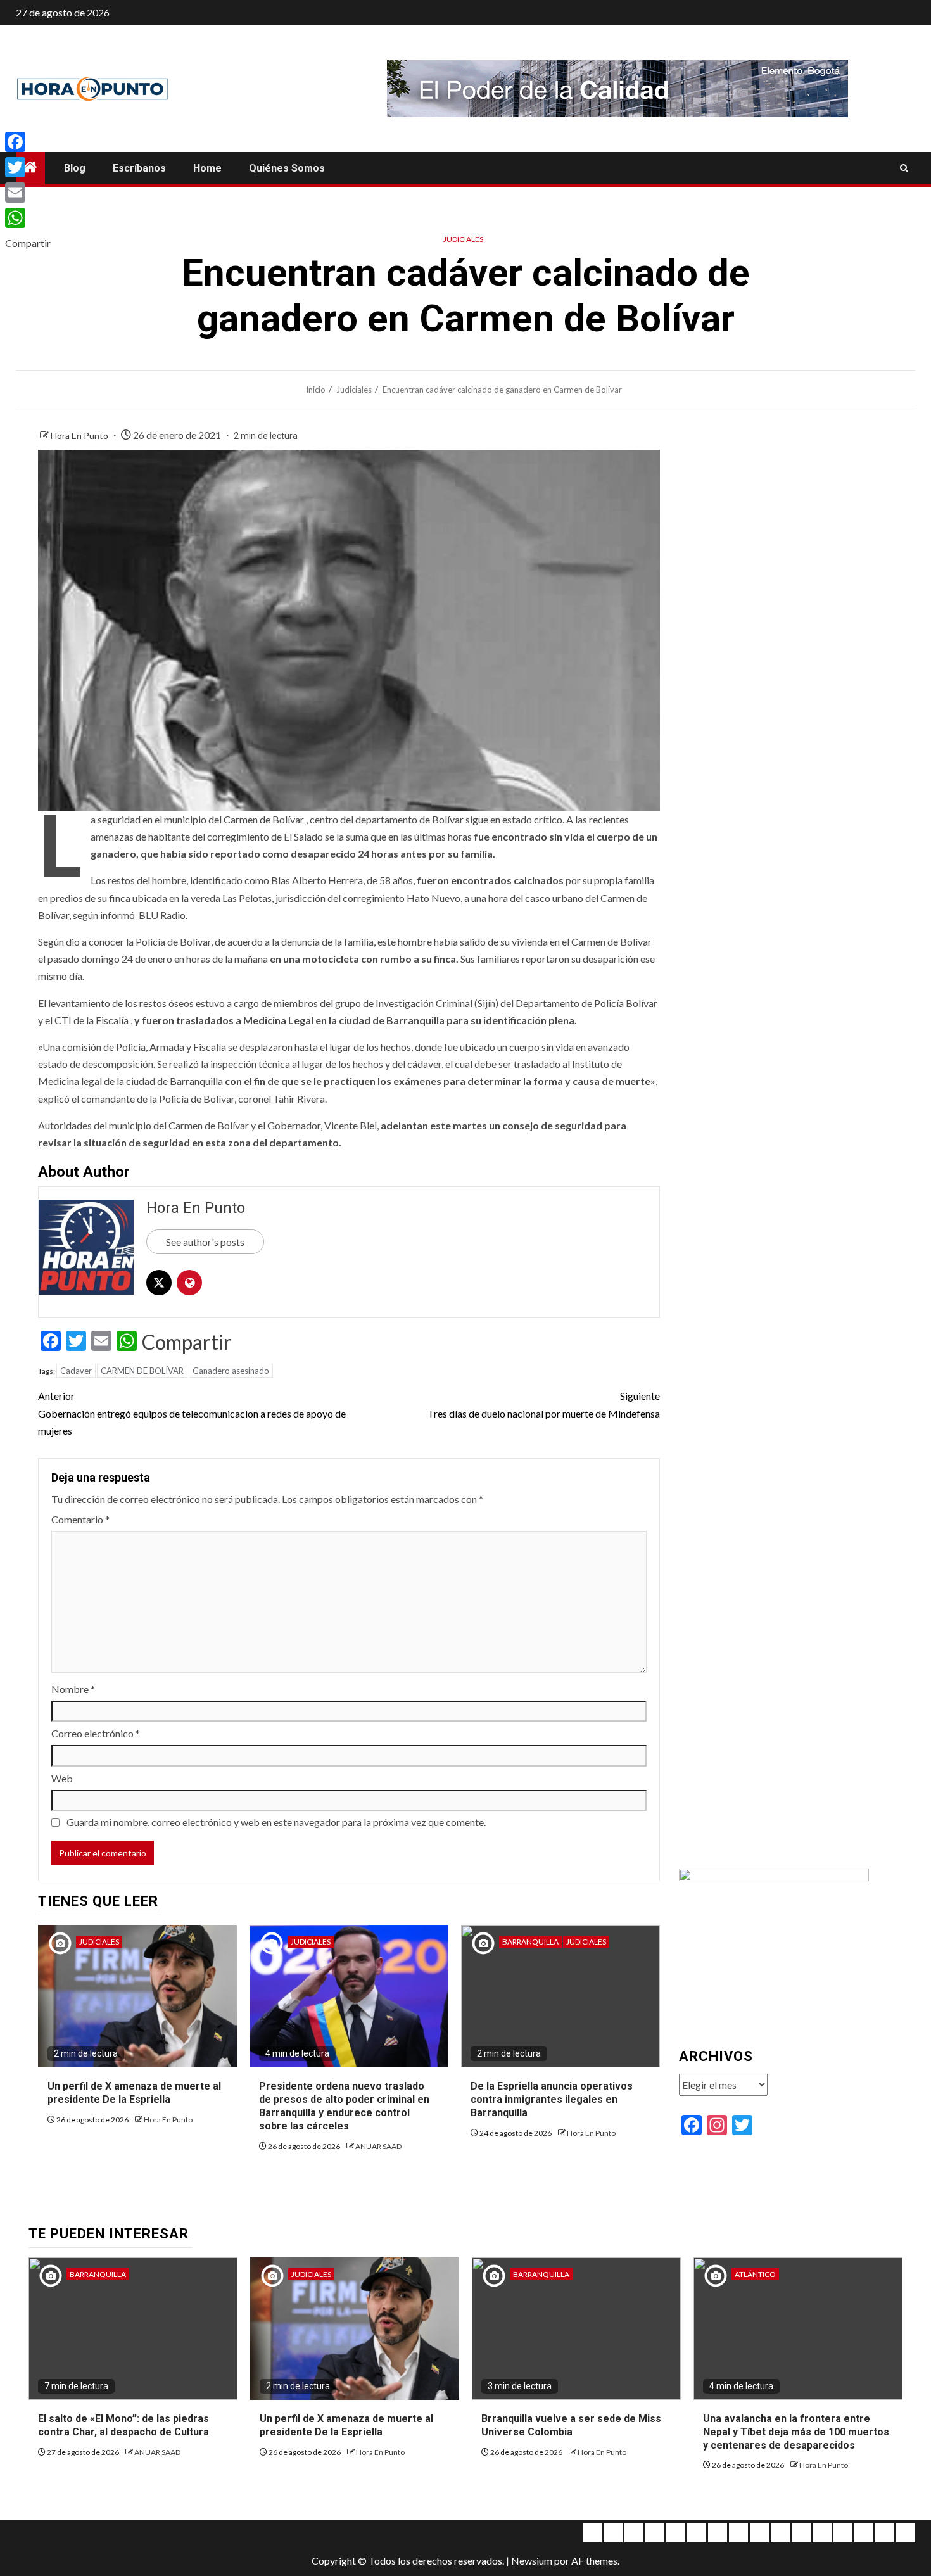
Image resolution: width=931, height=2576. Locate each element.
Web (62, 1778)
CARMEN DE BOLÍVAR (142, 1371)
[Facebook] (28, 142)
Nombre (73, 1689)
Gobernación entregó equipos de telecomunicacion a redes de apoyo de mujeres (192, 1413)
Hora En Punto (80, 435)
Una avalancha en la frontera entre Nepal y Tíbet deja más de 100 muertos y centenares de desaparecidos (796, 2432)
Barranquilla (530, 1942)
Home (207, 168)
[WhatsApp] (28, 218)
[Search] (904, 168)
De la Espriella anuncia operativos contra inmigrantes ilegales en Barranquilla (552, 2099)
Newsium (532, 2560)
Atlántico (755, 2274)
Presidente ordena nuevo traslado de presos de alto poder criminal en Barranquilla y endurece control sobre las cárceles (344, 2106)
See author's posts (205, 1242)
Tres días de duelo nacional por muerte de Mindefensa (544, 1404)
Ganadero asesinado (231, 1371)
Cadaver (76, 1371)
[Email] (28, 193)
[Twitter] (28, 167)
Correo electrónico (96, 1733)
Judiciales (463, 239)
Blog (75, 168)
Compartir (187, 1342)
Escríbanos (139, 168)
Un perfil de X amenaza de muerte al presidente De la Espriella (134, 2093)
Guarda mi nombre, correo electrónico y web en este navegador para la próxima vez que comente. (276, 1822)
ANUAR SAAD (378, 2146)
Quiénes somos (287, 168)
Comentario (80, 1519)
